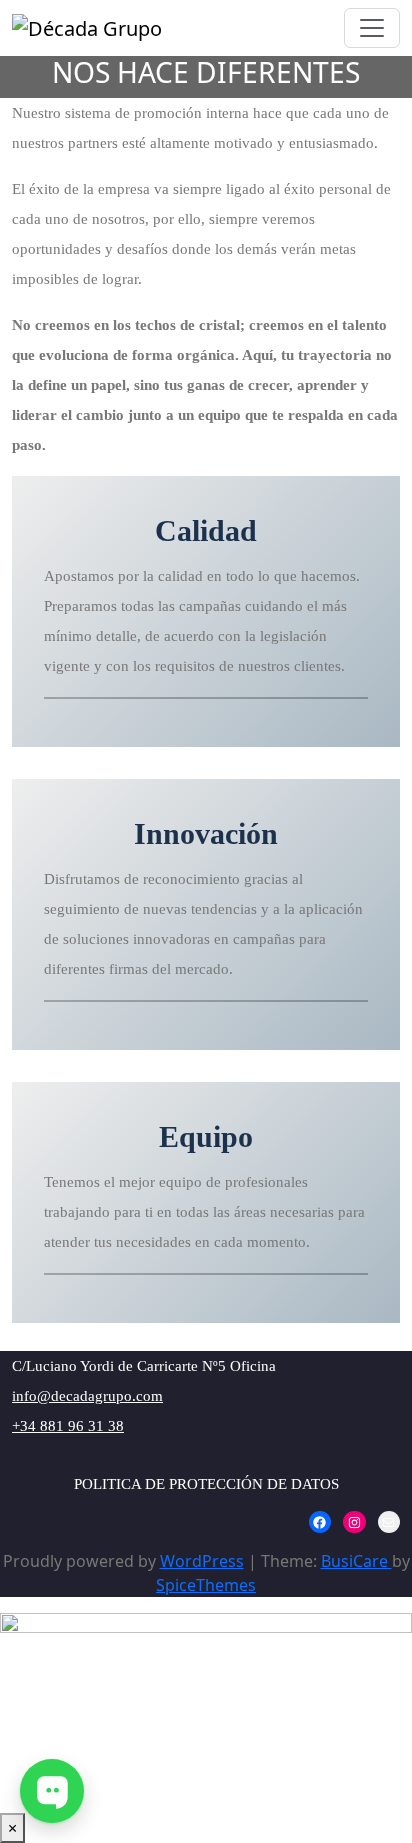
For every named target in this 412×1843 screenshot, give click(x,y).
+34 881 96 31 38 (68, 1426)
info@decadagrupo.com (87, 1396)
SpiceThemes (206, 1585)
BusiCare (356, 1561)
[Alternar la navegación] (372, 28)
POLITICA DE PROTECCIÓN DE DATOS (206, 1484)
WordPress (202, 1561)
